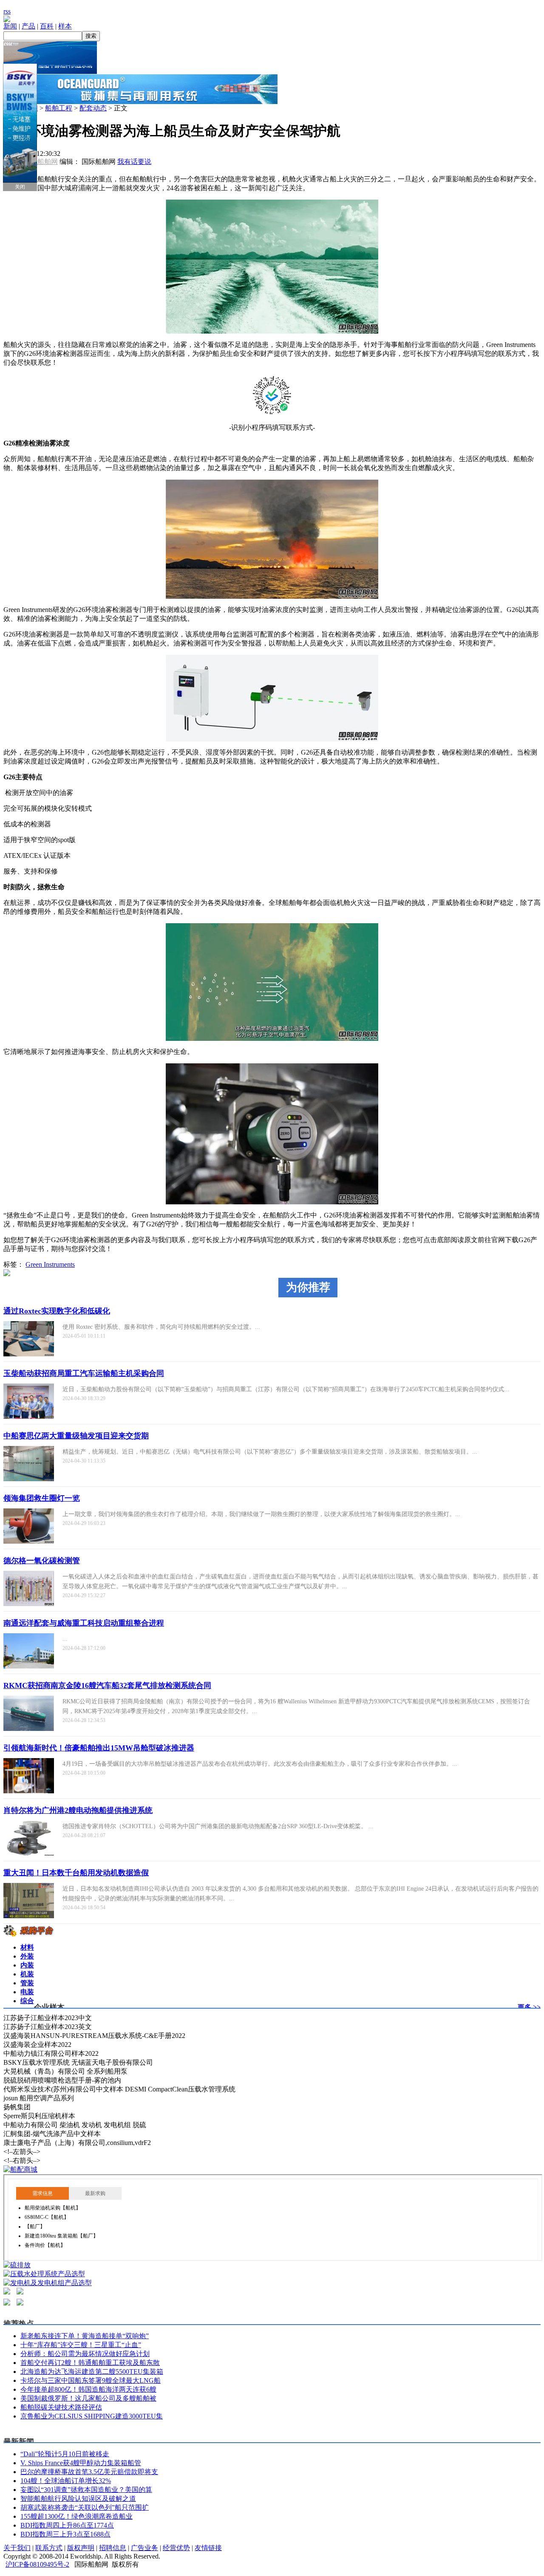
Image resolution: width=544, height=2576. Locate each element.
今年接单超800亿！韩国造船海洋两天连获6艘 (88, 2389)
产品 (28, 26)
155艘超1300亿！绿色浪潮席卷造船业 (76, 2516)
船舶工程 (59, 108)
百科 (47, 26)
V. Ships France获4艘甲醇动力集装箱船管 (81, 2463)
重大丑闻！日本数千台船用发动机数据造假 (76, 1873)
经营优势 (176, 2548)
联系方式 (49, 2548)
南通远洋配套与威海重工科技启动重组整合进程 (84, 1623)
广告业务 (144, 2548)
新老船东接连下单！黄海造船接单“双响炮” (85, 2336)
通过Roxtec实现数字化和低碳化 (57, 1311)
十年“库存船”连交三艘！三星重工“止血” (81, 2345)
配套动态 (93, 108)
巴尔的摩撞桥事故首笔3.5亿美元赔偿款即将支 (89, 2472)
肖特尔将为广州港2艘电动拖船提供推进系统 (78, 1810)
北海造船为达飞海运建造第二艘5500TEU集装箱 (92, 2372)
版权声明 (81, 2548)
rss (7, 11)
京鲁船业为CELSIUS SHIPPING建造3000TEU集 (92, 2416)
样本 (65, 26)
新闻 (10, 26)
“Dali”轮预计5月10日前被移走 (65, 2454)
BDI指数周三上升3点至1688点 (65, 2534)
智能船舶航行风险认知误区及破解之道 (78, 2498)
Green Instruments (50, 1264)
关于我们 (17, 2548)
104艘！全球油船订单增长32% (66, 2481)
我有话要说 (134, 162)
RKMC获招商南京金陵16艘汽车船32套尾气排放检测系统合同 (107, 1685)
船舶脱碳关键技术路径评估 (61, 2407)
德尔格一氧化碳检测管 (42, 1561)
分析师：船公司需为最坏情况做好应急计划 (85, 2354)
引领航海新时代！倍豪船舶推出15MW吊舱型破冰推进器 (99, 1748)
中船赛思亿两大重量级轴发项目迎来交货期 (76, 1436)
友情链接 (208, 2548)
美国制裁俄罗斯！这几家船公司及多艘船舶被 (88, 2398)
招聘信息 (113, 2548)
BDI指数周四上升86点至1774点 (67, 2525)
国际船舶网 (41, 162)
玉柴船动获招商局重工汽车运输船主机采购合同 (84, 1373)
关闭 (20, 187)
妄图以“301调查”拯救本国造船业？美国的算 (86, 2490)
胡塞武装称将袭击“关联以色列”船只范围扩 (85, 2507)
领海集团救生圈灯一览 (42, 1498)
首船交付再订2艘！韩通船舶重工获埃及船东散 (90, 2363)
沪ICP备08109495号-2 (37, 2564)
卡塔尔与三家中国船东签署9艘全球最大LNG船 (91, 2380)
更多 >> (529, 2007)
